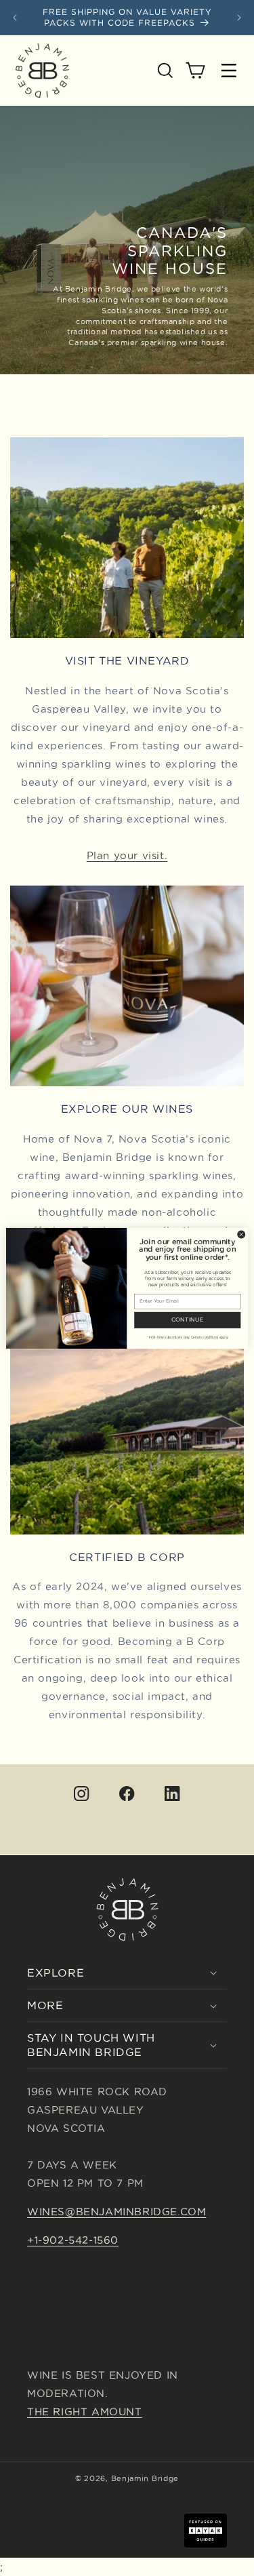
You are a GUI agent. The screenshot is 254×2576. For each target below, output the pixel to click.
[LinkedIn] (172, 1793)
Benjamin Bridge (145, 2478)
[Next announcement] (239, 18)
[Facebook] (127, 1793)
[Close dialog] (241, 1234)
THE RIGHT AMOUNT (85, 2412)
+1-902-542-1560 (73, 2240)
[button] (165, 71)
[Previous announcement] (15, 18)
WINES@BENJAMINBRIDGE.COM (117, 2212)
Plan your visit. (127, 855)
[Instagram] (82, 1793)
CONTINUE (188, 1320)
